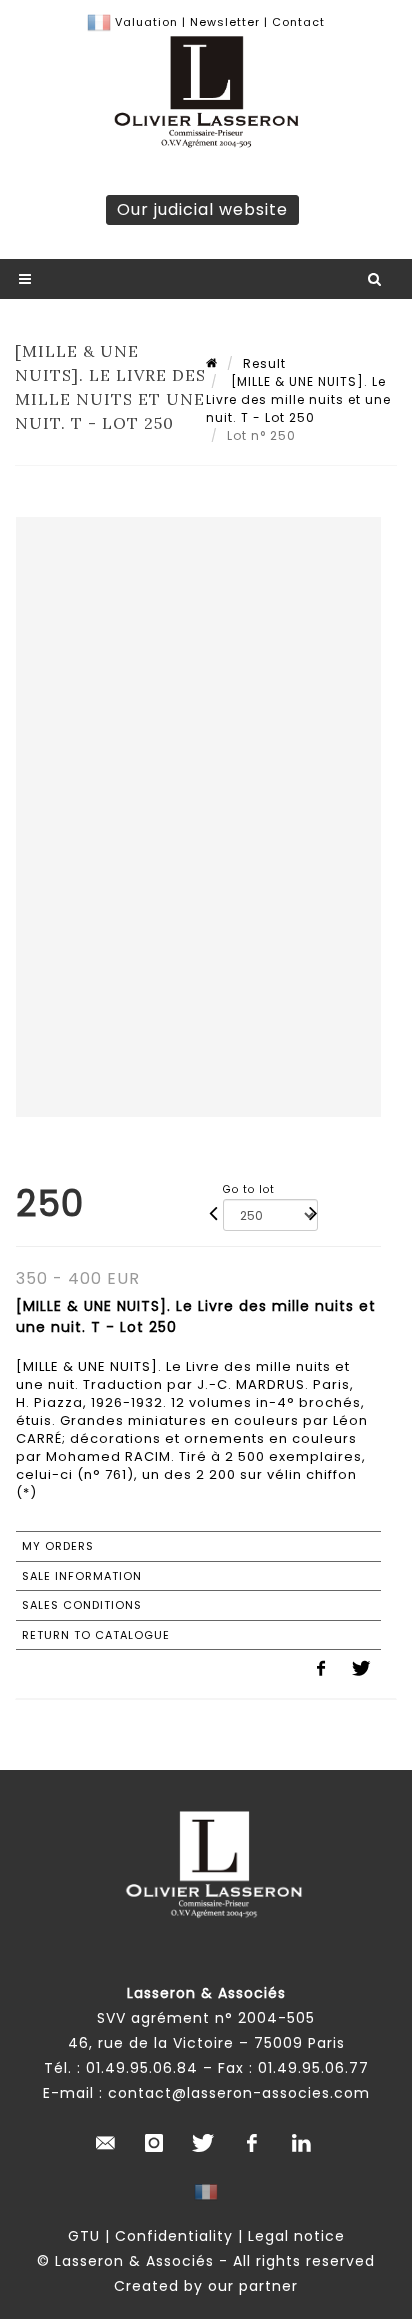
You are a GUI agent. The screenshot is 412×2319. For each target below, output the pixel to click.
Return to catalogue (96, 1635)
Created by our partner (206, 2286)
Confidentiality (174, 2236)
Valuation (146, 22)
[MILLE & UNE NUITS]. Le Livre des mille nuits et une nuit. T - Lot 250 (298, 399)
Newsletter (223, 22)
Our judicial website (202, 209)
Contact (298, 22)
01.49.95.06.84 (142, 2068)
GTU (84, 2236)
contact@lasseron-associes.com (239, 2093)
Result (264, 363)
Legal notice (296, 2236)
